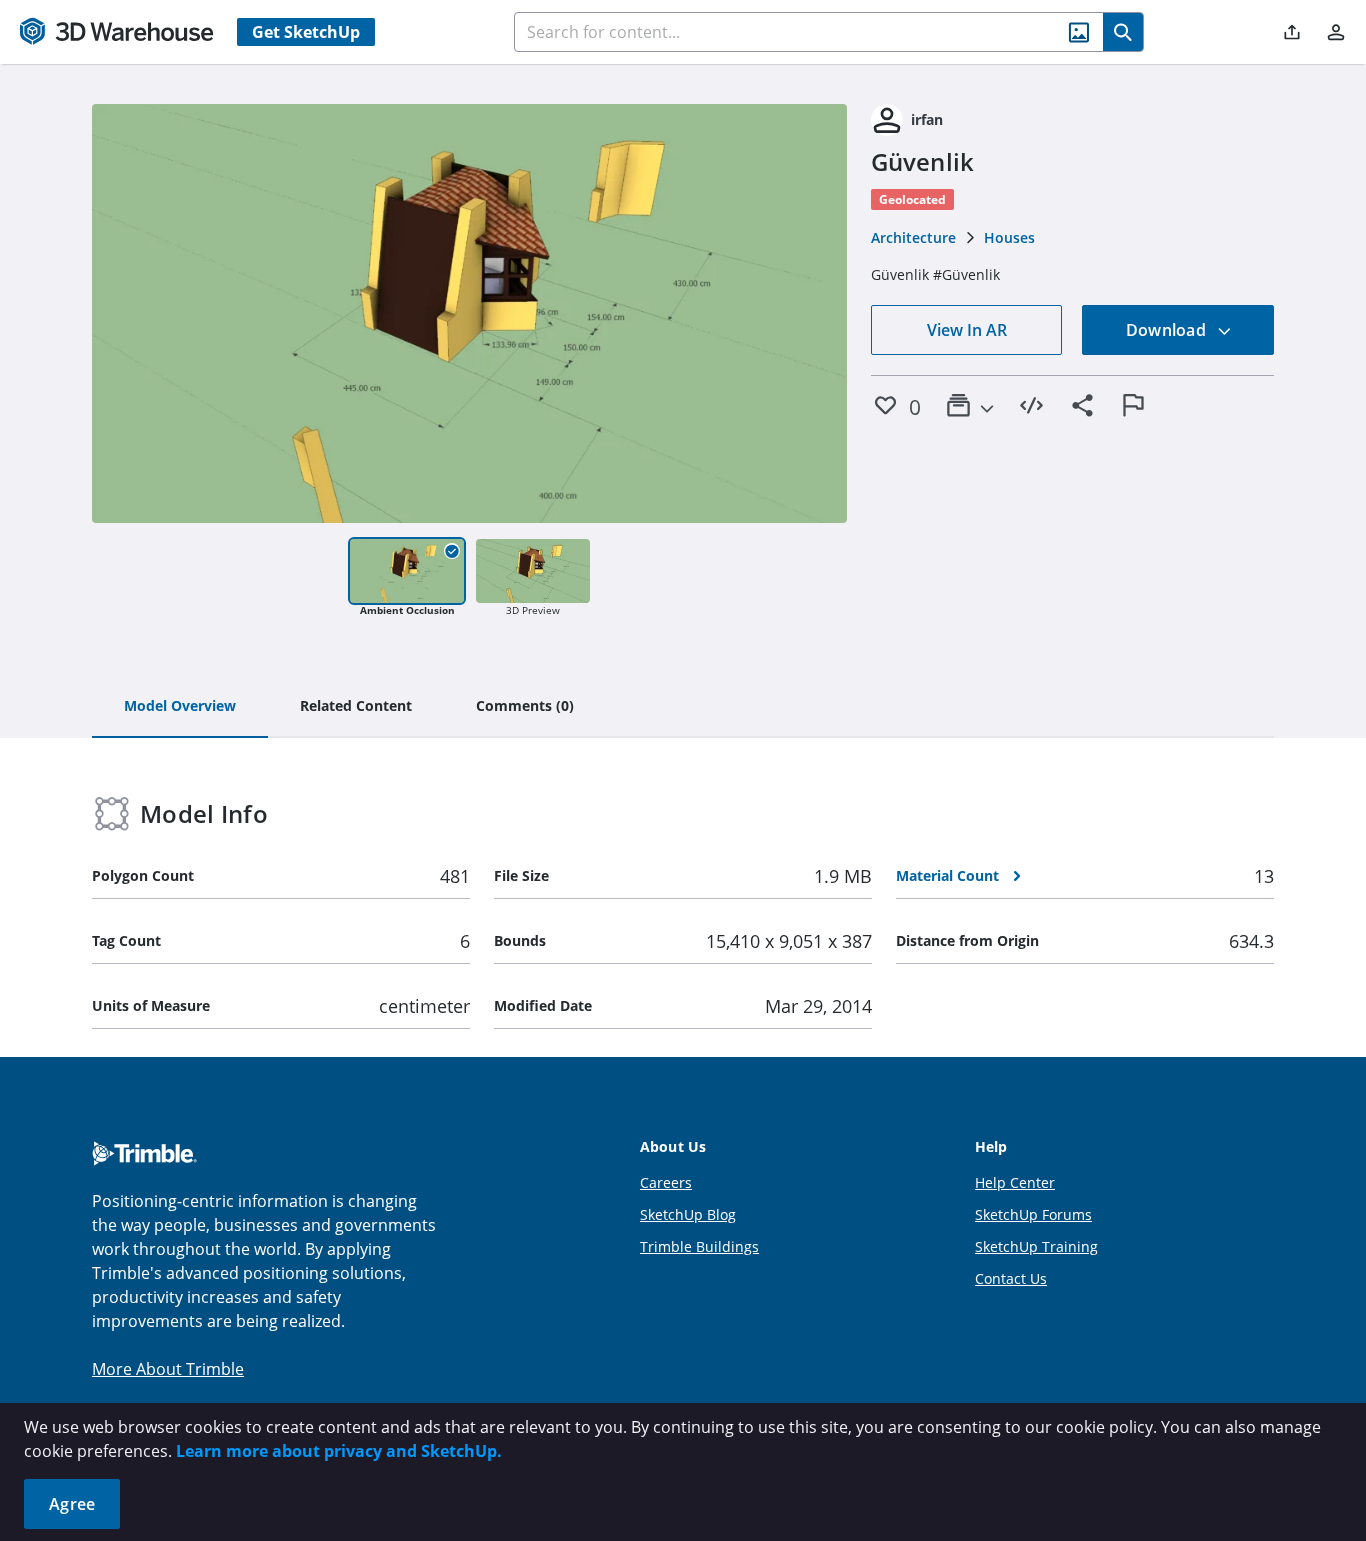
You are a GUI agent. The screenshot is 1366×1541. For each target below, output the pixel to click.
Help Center (1015, 1182)
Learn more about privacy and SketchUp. (339, 1451)
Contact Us (1011, 1278)
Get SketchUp (306, 32)
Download (1168, 330)
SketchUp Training (1036, 1246)
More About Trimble (168, 1369)
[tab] (180, 707)
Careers (666, 1182)
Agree (72, 1504)
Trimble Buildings (699, 1246)
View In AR (967, 330)
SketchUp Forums (1033, 1214)
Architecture (913, 237)
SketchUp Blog (688, 1214)
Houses (1009, 237)
